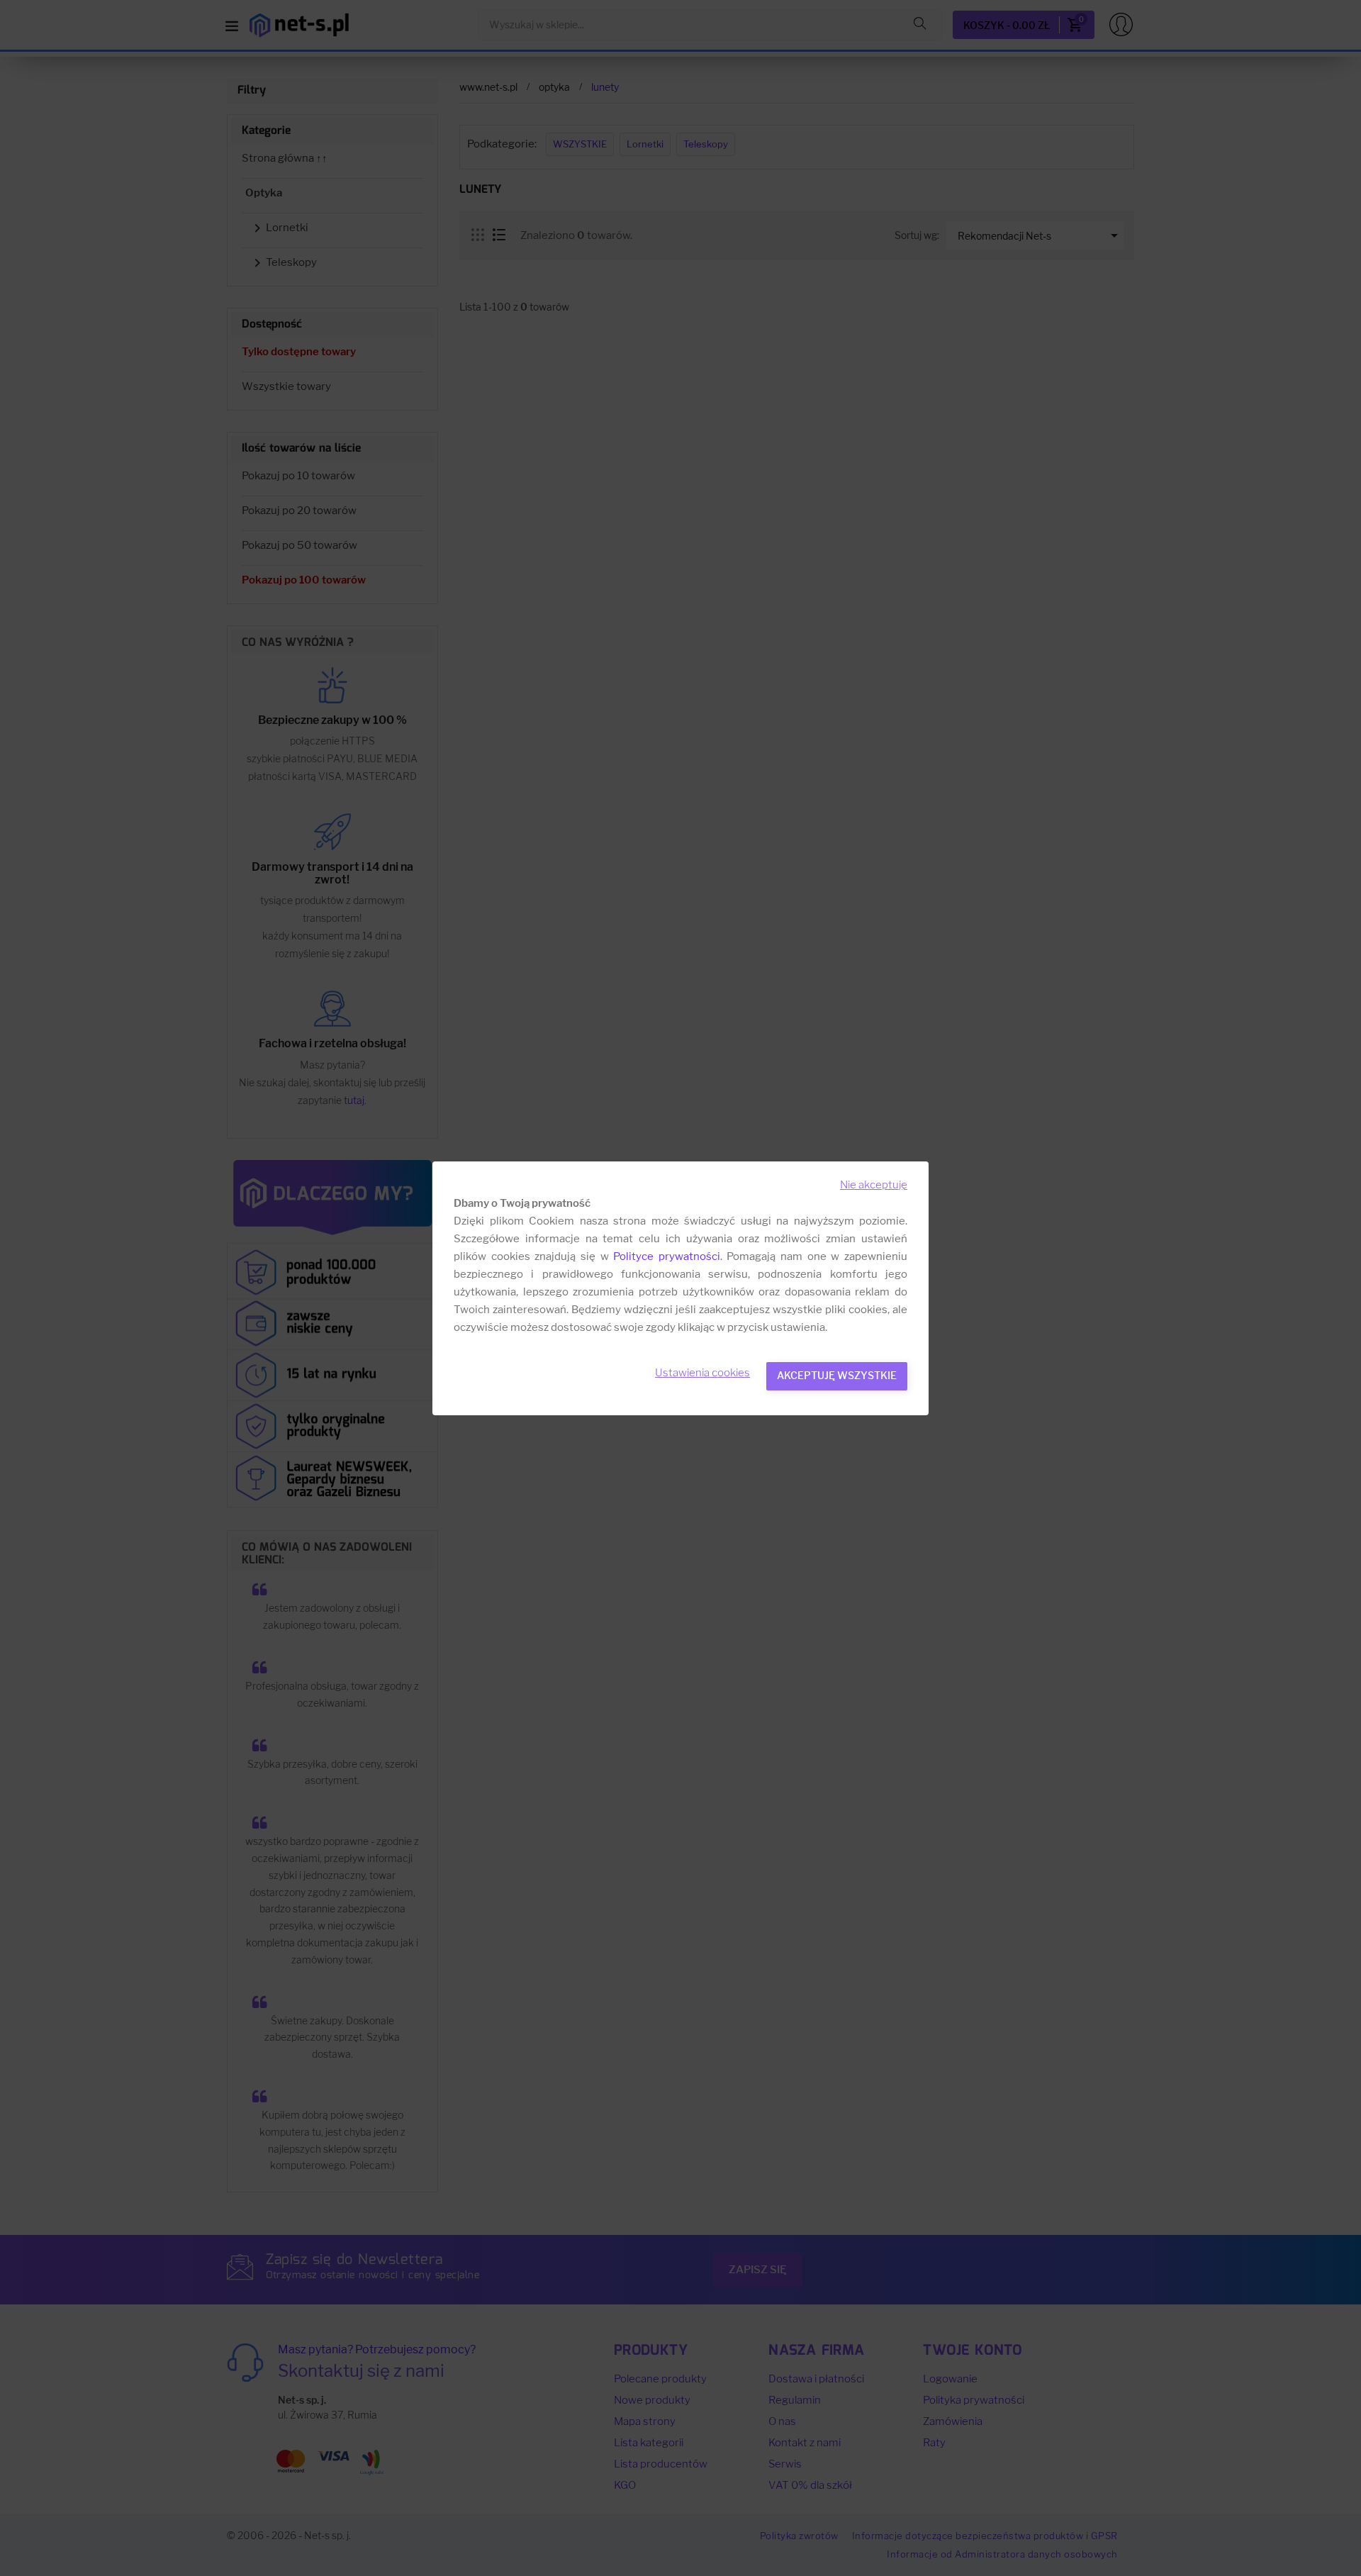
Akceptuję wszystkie (837, 1375)
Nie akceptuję (874, 1185)
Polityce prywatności (667, 1256)
